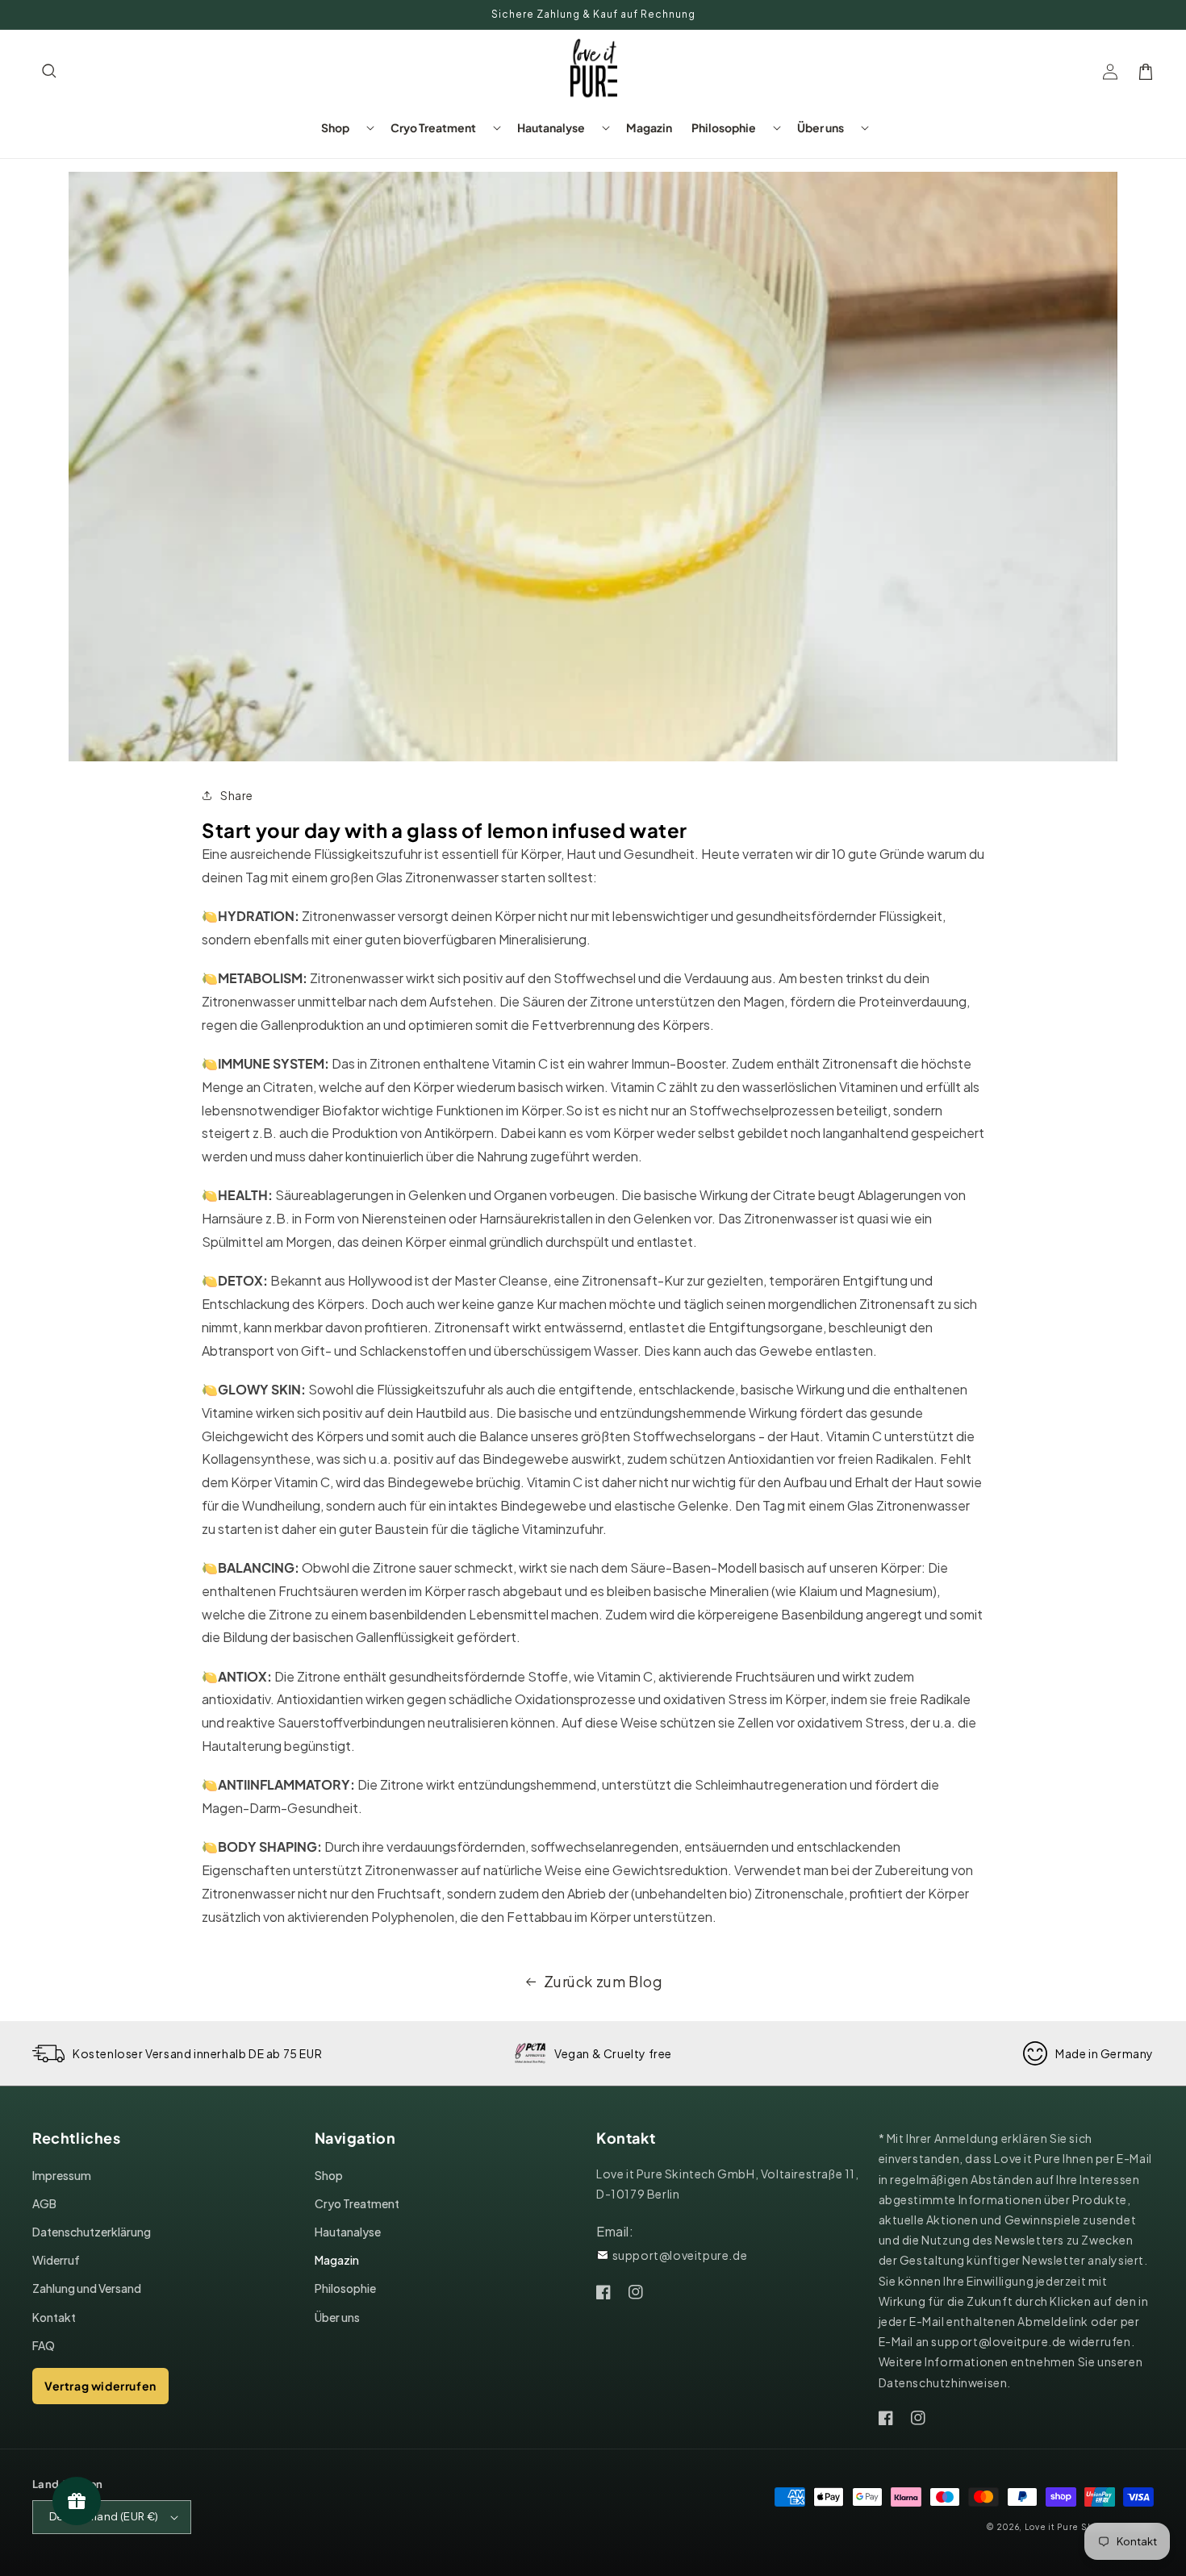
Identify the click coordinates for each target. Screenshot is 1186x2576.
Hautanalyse (348, 2232)
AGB (44, 2203)
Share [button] (237, 795)
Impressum (62, 2175)
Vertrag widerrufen (100, 2386)
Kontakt (54, 2317)
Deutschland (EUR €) (104, 2516)
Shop (329, 2175)
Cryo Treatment (357, 2203)
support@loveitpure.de (680, 2255)
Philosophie (345, 2288)
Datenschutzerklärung (92, 2232)
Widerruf (56, 2260)
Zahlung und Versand (87, 2288)
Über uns (337, 2317)
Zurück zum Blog (603, 1981)
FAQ (44, 2345)
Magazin (337, 2260)
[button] (50, 72)
